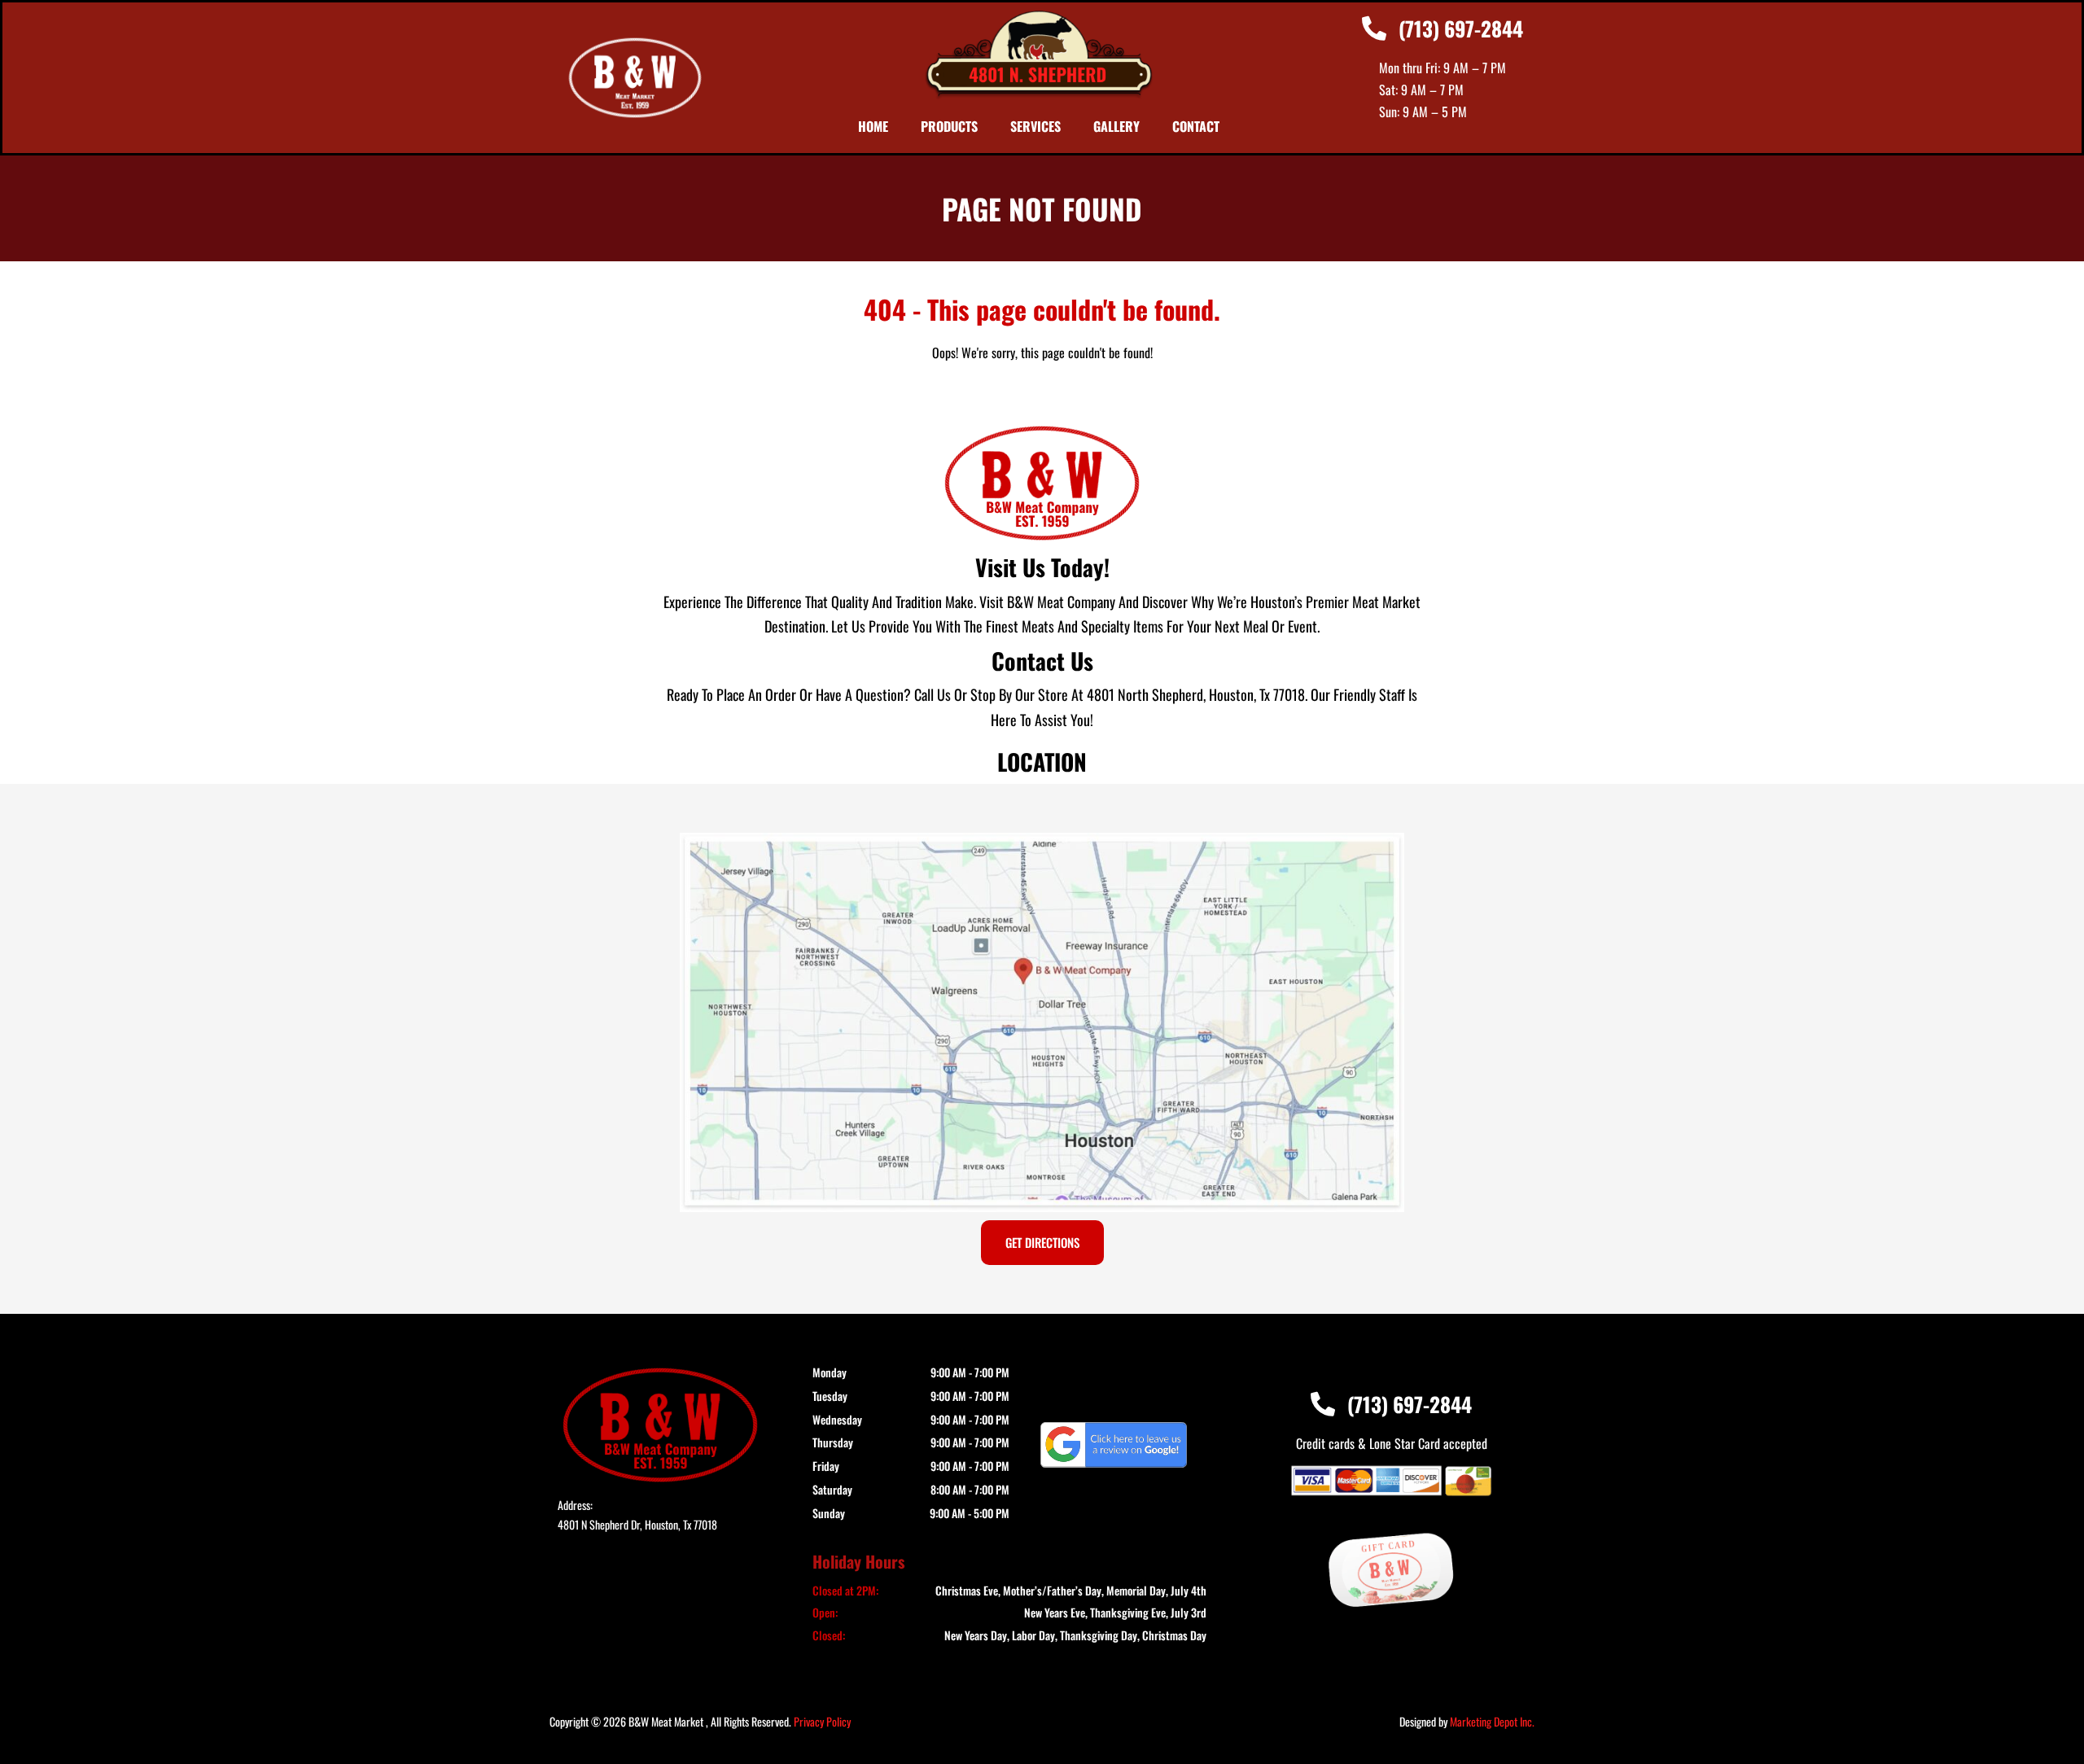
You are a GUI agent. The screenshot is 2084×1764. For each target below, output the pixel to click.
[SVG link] (1114, 1445)
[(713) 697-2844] (1374, 28)
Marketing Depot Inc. (1492, 1721)
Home (873, 126)
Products (949, 126)
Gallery (1116, 126)
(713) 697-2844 (1461, 28)
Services (1035, 126)
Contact (1196, 126)
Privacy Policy (822, 1721)
